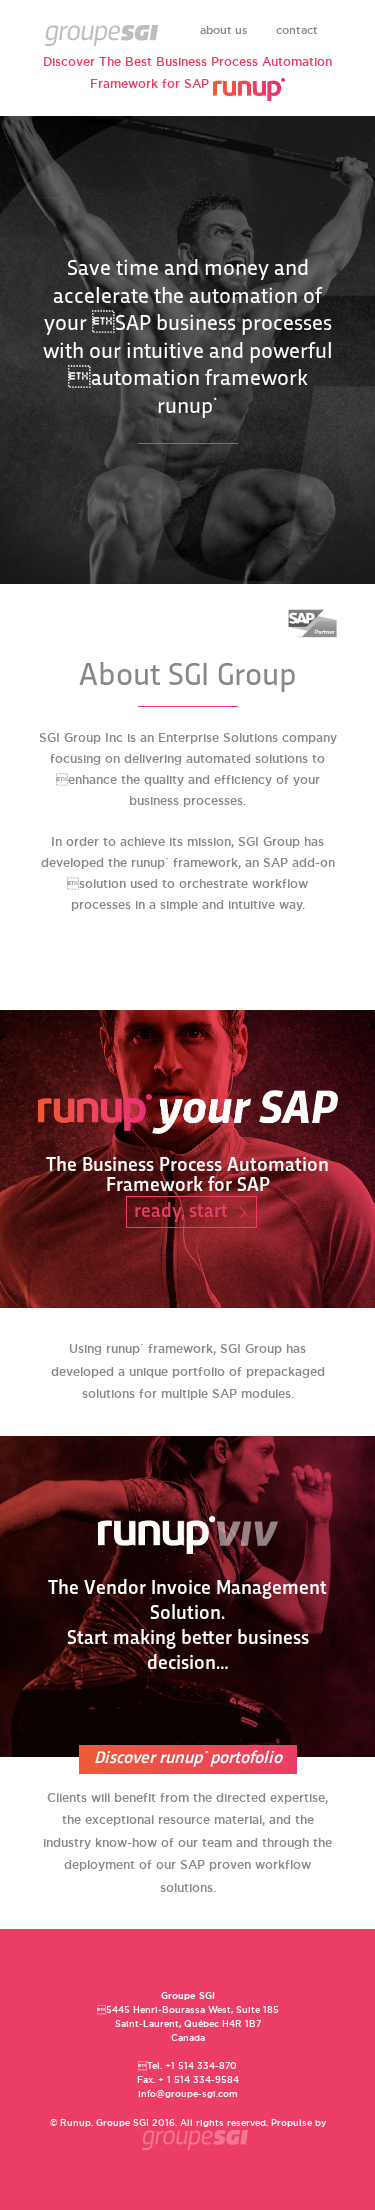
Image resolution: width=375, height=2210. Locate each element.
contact (297, 30)
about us (224, 30)
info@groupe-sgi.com (188, 2094)
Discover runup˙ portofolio (188, 1759)
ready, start (181, 1212)
